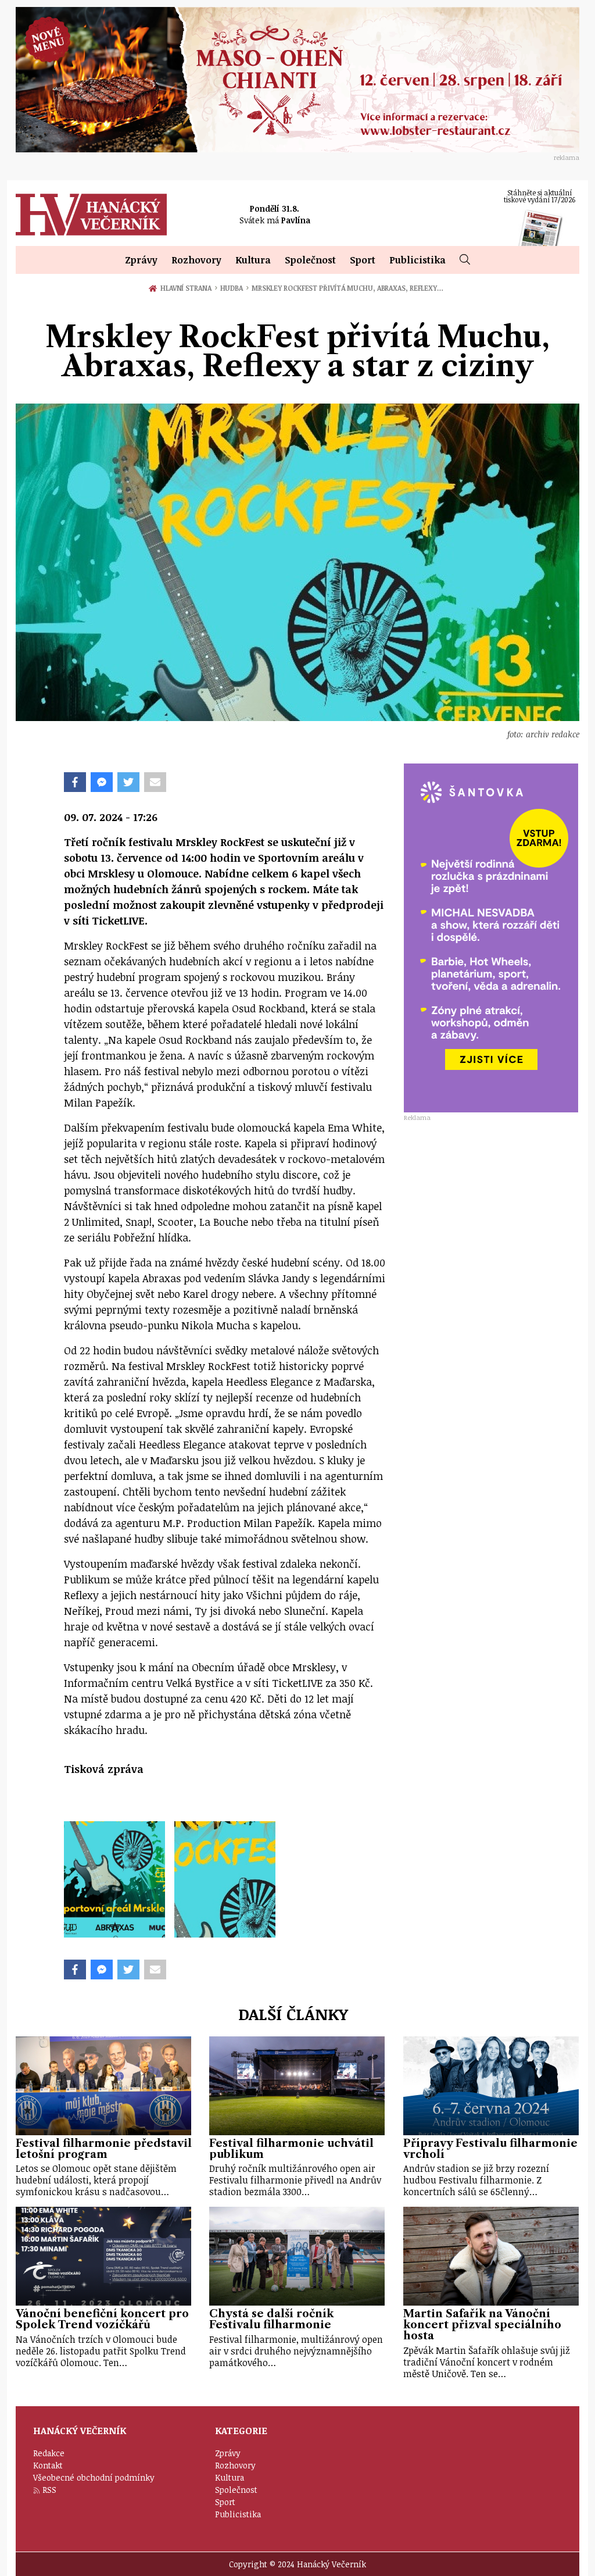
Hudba (234, 288)
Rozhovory (196, 260)
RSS (49, 2490)
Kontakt (48, 2465)
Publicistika (417, 260)
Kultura (253, 260)
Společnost (310, 260)
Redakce (49, 2453)
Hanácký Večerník (91, 215)
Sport (363, 260)
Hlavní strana (188, 288)
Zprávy (141, 260)
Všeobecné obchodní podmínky (94, 2477)
